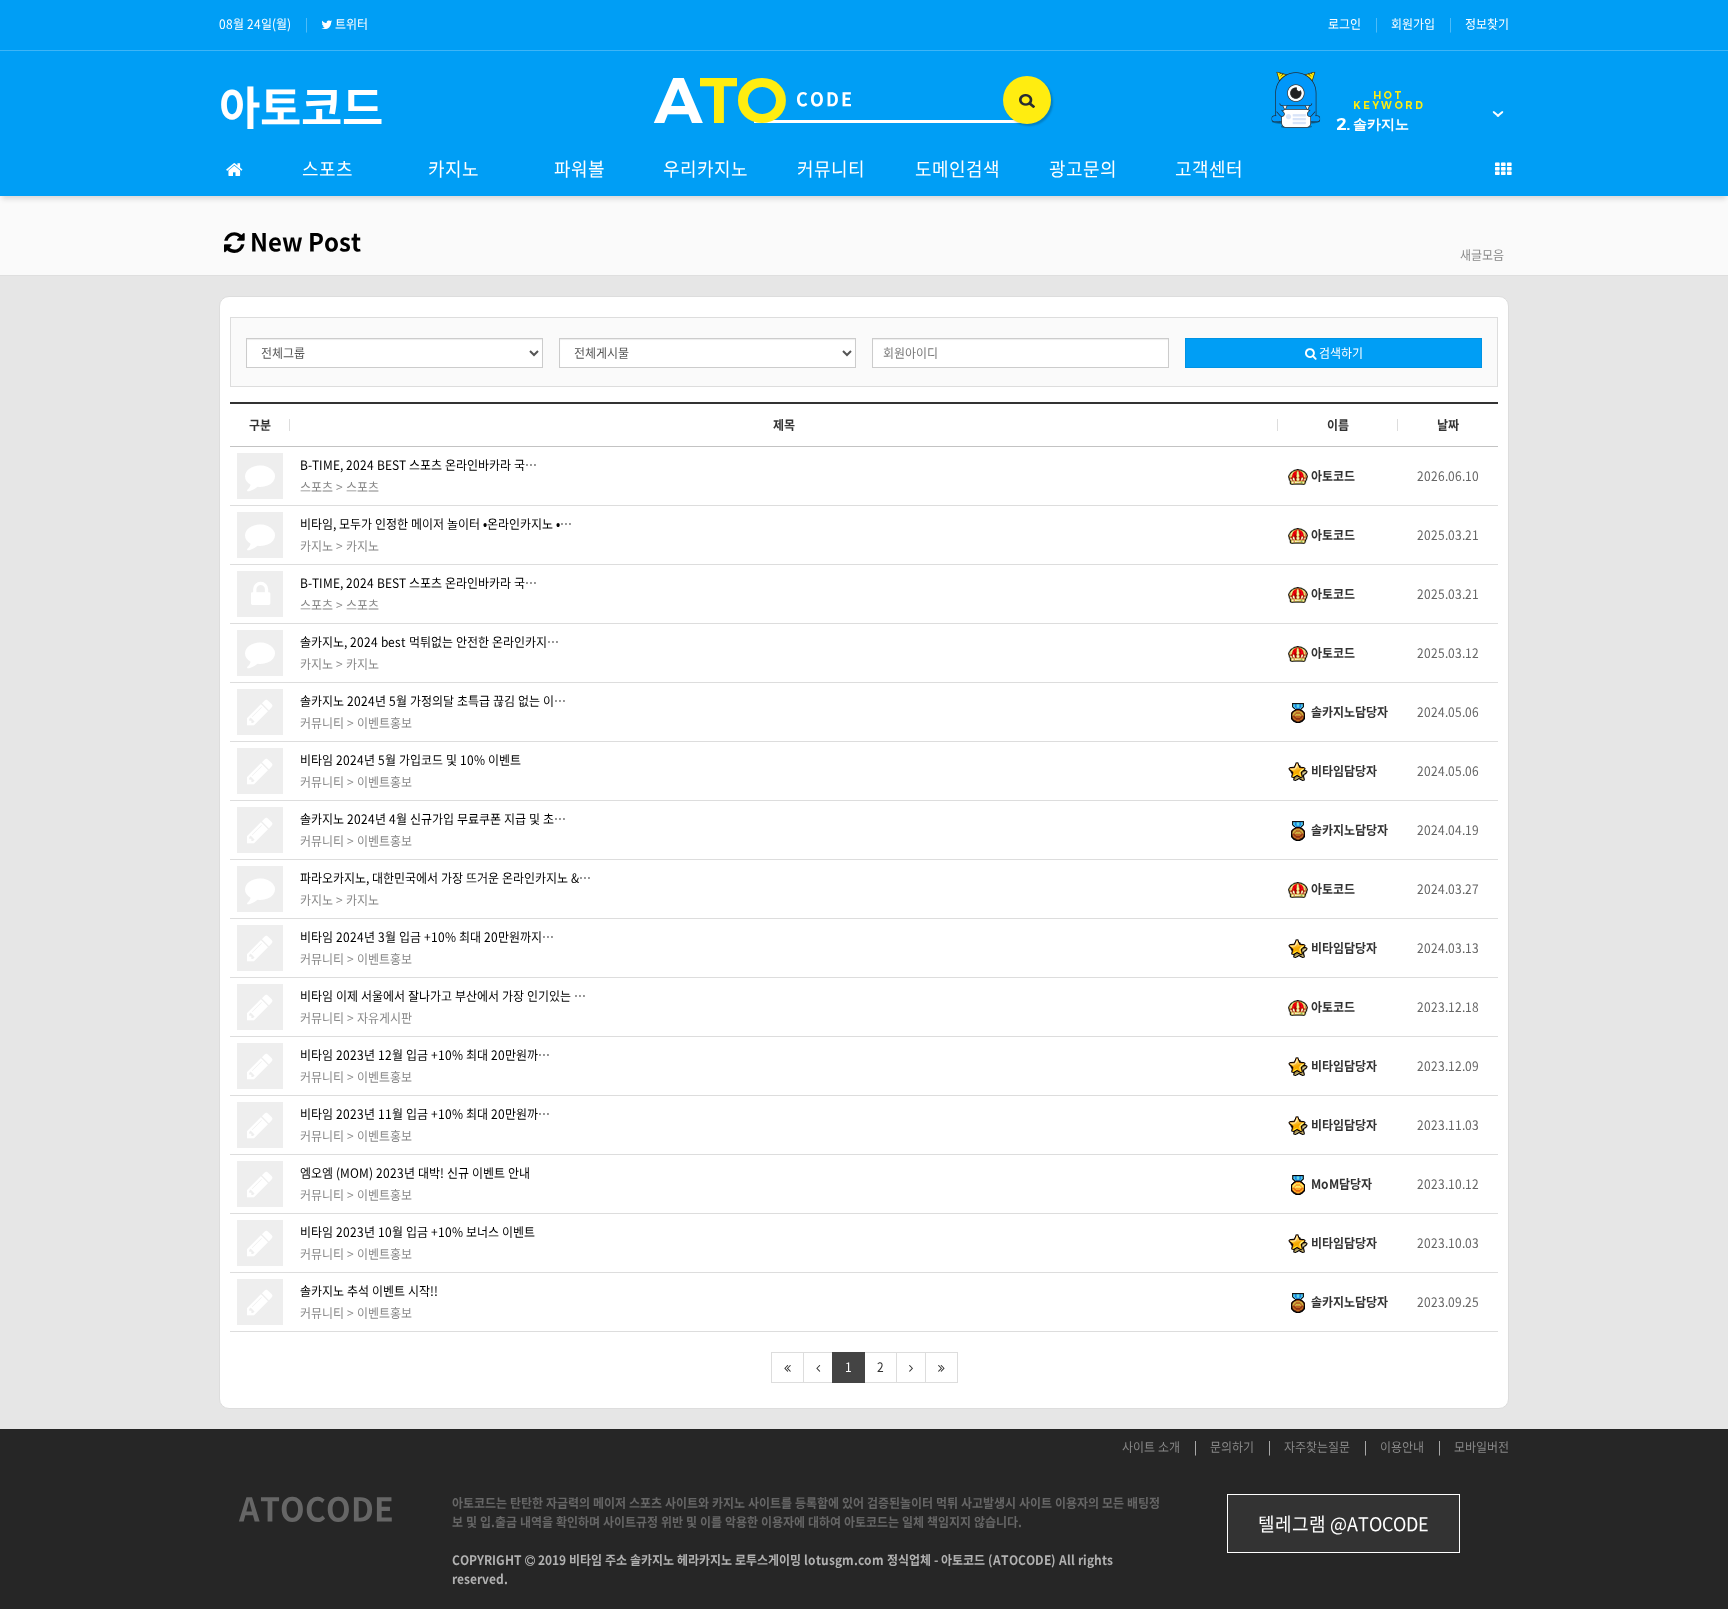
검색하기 (1339, 353)
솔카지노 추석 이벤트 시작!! (369, 1291)
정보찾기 (1487, 24)
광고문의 (1083, 168)
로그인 (1344, 24)
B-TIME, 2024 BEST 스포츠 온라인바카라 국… (418, 465)
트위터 (351, 24)
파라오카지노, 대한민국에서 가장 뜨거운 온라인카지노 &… (445, 878)
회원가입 (1413, 24)
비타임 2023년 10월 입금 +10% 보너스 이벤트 (417, 1232)
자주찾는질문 (1317, 1447)
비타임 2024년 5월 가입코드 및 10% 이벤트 (410, 760)
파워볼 (579, 168)
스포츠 (327, 168)
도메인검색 (957, 168)
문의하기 (1232, 1447)
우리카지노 (705, 168)
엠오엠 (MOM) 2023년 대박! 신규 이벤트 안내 (415, 1173)
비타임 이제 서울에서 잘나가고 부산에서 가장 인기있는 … (443, 996)
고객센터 (1209, 168)
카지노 (453, 168)
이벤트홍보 (384, 723)
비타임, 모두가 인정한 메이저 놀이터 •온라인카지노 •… (436, 524)
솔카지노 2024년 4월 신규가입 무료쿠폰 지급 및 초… (433, 819)
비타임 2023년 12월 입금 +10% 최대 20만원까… (425, 1055)
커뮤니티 (831, 168)
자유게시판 (384, 1018)
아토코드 (301, 106)
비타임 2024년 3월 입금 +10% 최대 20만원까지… (427, 937)
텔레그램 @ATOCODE (1343, 1523)
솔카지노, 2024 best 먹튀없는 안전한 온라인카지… (429, 642)
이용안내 (1402, 1447)
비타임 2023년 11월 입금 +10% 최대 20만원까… (425, 1114)
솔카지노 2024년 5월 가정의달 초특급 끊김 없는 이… (433, 701)
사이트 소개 (1151, 1447)
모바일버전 (1481, 1447)
